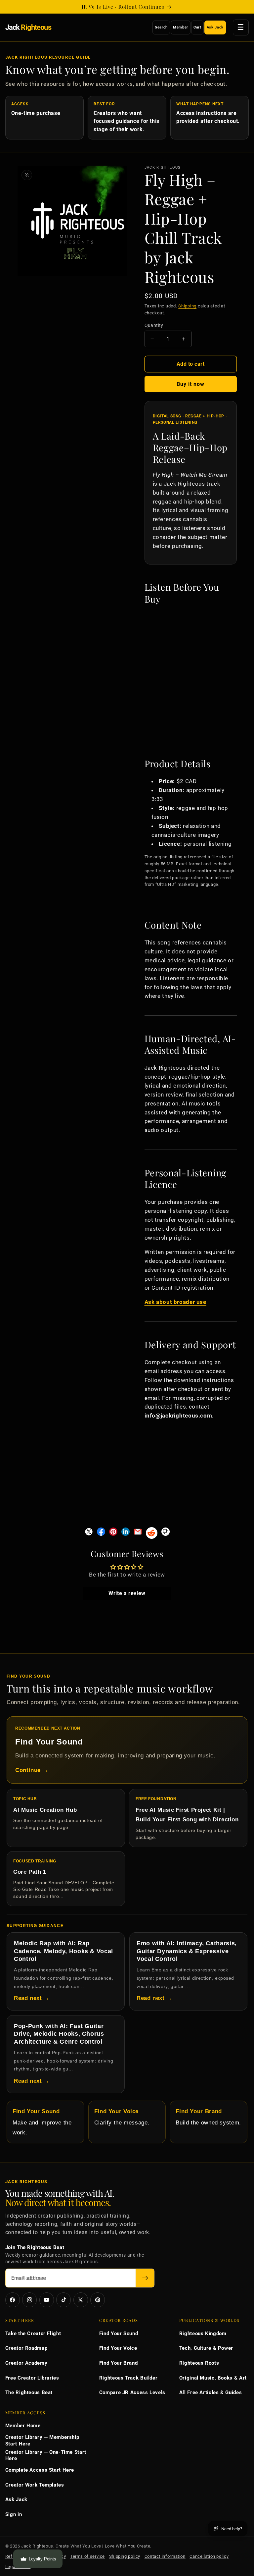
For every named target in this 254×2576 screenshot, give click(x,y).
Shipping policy (125, 2556)
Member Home (23, 2426)
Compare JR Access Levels (132, 2392)
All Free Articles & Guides (211, 2392)
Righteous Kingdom (203, 2334)
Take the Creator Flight (33, 2334)
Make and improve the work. (42, 2122)
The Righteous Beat (29, 2392)
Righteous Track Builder (128, 2378)
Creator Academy (26, 2363)
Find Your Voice (118, 2348)
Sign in (14, 2514)
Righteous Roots (199, 2363)
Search (161, 27)
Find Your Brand (118, 2363)
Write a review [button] (127, 1593)
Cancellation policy (209, 2556)
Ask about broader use (175, 1302)
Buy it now (191, 384)
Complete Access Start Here (40, 2470)
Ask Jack (215, 27)
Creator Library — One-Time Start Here (46, 2455)
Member (181, 27)
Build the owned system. (208, 2117)
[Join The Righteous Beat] (145, 2278)
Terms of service (87, 2556)
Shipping (187, 306)
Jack (28, 27)
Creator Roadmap (26, 2348)
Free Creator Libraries (32, 2378)
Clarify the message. (122, 2117)
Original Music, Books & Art (213, 2378)
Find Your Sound (119, 2334)
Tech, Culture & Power (206, 2348)
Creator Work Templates (35, 2485)
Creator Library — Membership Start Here (42, 2441)
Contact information (165, 2556)
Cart (197, 27)
